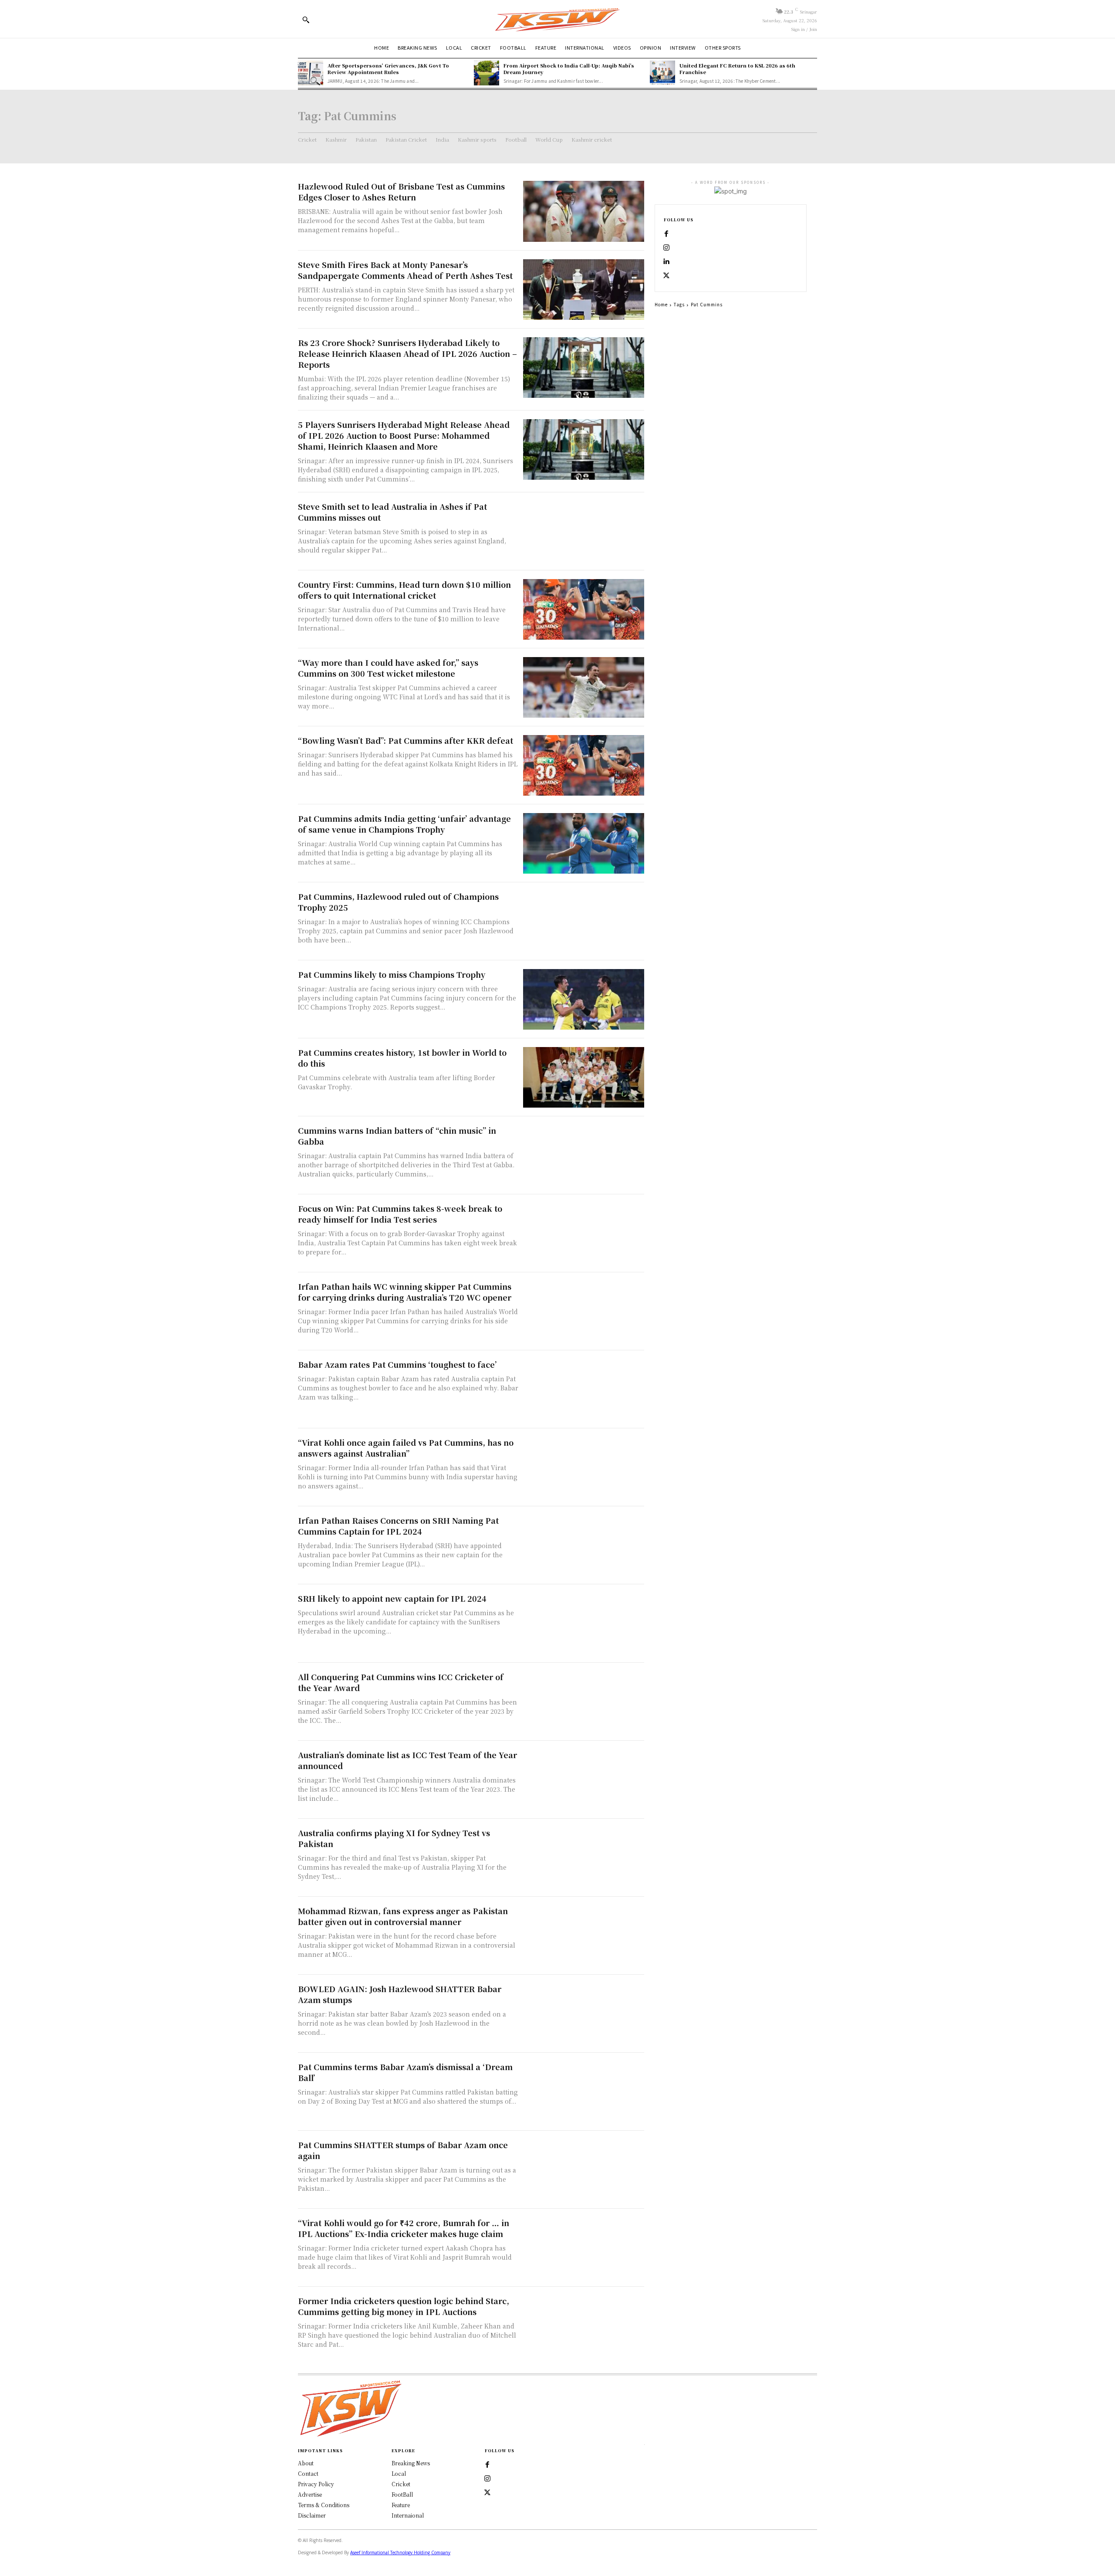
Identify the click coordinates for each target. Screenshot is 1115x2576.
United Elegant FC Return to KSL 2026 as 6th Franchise (737, 69)
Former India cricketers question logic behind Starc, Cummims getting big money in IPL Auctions (404, 2306)
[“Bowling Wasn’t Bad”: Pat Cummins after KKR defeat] (584, 765)
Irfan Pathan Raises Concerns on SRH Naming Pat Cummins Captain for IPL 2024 (398, 1526)
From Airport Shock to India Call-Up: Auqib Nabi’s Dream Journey (569, 69)
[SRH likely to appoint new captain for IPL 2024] (584, 1623)
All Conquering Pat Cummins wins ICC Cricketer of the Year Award (401, 1682)
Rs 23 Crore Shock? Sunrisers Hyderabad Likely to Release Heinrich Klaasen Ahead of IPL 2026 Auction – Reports (407, 353)
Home (661, 304)
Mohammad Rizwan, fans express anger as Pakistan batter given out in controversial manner (403, 1916)
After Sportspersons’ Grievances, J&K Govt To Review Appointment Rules (388, 69)
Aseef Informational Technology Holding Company (400, 2552)
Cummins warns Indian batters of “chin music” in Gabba (397, 1136)
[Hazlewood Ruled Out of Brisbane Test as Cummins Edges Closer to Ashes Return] (584, 211)
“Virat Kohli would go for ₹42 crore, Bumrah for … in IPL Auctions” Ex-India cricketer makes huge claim (404, 2228)
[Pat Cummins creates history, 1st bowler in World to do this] (584, 1077)
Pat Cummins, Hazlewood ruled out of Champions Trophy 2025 (398, 902)
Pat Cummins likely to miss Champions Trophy (392, 974)
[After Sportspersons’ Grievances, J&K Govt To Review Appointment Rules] (311, 73)
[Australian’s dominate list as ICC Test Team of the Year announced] (584, 1780)
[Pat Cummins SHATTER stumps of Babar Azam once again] (584, 2170)
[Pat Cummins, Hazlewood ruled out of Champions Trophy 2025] (584, 921)
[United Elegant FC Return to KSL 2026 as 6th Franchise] (662, 73)
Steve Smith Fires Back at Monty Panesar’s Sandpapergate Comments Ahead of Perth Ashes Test (405, 270)
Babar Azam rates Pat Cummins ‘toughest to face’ (397, 1364)
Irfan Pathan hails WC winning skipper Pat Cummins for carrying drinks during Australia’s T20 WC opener (405, 1292)
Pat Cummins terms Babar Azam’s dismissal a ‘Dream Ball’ (405, 2072)
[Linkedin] (666, 262)
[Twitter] (487, 2493)
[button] (306, 20)
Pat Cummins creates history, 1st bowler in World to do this (402, 1058)
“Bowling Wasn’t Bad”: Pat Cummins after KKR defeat (405, 740)
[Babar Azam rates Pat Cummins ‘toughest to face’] (584, 1389)
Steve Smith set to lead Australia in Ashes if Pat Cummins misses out (392, 512)
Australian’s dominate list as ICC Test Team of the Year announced (407, 1760)
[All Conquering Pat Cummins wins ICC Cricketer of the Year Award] (584, 1702)
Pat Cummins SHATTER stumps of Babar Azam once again (403, 2150)
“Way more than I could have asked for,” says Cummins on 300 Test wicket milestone (388, 668)
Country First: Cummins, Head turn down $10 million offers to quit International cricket (404, 590)
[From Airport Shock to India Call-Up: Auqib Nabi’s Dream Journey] (487, 73)
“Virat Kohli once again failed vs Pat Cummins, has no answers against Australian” (406, 1448)
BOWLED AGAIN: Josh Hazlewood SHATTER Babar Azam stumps (400, 1994)
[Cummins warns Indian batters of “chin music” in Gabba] (584, 1155)
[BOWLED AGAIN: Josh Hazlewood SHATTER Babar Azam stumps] (584, 2014)
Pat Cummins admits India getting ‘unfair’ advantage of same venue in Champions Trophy (404, 824)
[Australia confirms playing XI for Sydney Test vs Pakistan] (584, 1858)
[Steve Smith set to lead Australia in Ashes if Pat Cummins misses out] (584, 531)
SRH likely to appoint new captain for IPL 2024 (392, 1598)
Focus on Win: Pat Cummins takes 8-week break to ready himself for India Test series (400, 1214)
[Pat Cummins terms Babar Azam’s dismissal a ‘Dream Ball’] (584, 2092)
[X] (666, 276)
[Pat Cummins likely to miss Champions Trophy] (584, 999)
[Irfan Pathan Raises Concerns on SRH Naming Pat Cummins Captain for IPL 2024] (584, 1545)
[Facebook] (666, 234)
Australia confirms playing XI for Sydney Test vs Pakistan (394, 1838)
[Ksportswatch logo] (557, 19)
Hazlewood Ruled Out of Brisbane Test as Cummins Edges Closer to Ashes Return (401, 192)
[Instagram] (666, 248)
